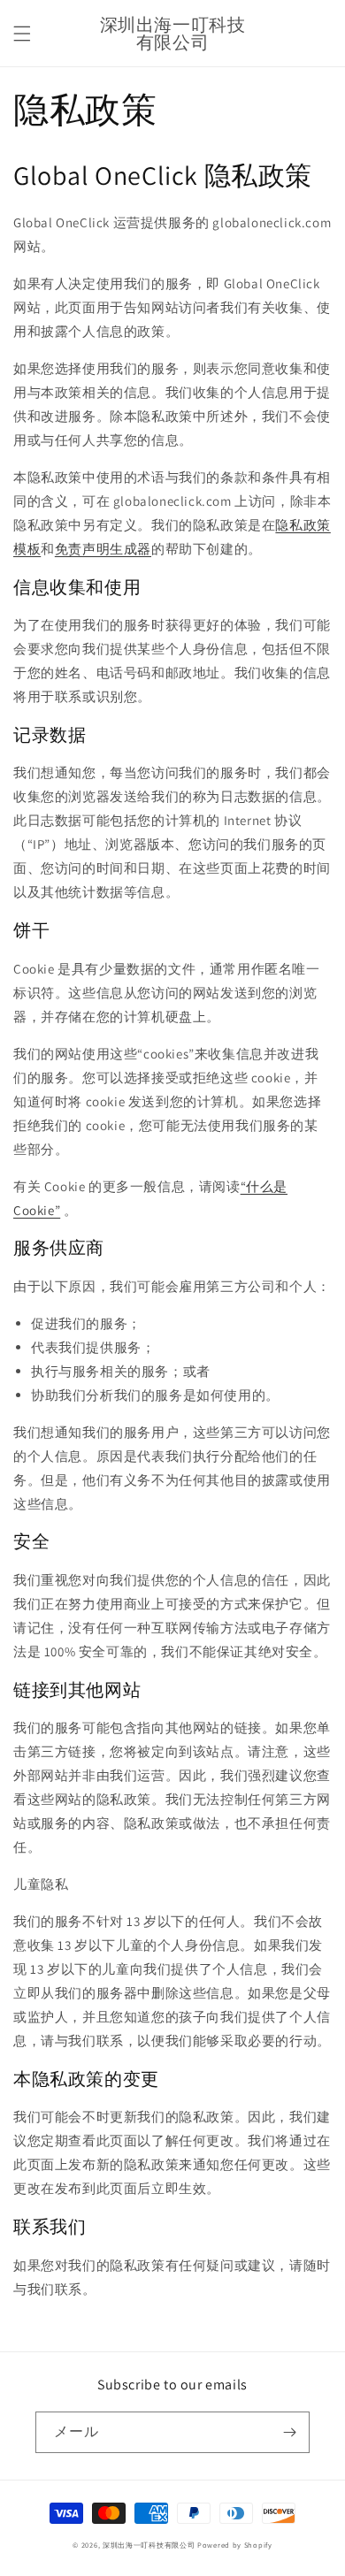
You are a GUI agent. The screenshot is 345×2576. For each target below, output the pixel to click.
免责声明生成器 (103, 549)
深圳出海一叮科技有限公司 (149, 2545)
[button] (22, 34)
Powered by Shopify (235, 2545)
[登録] (289, 2432)
